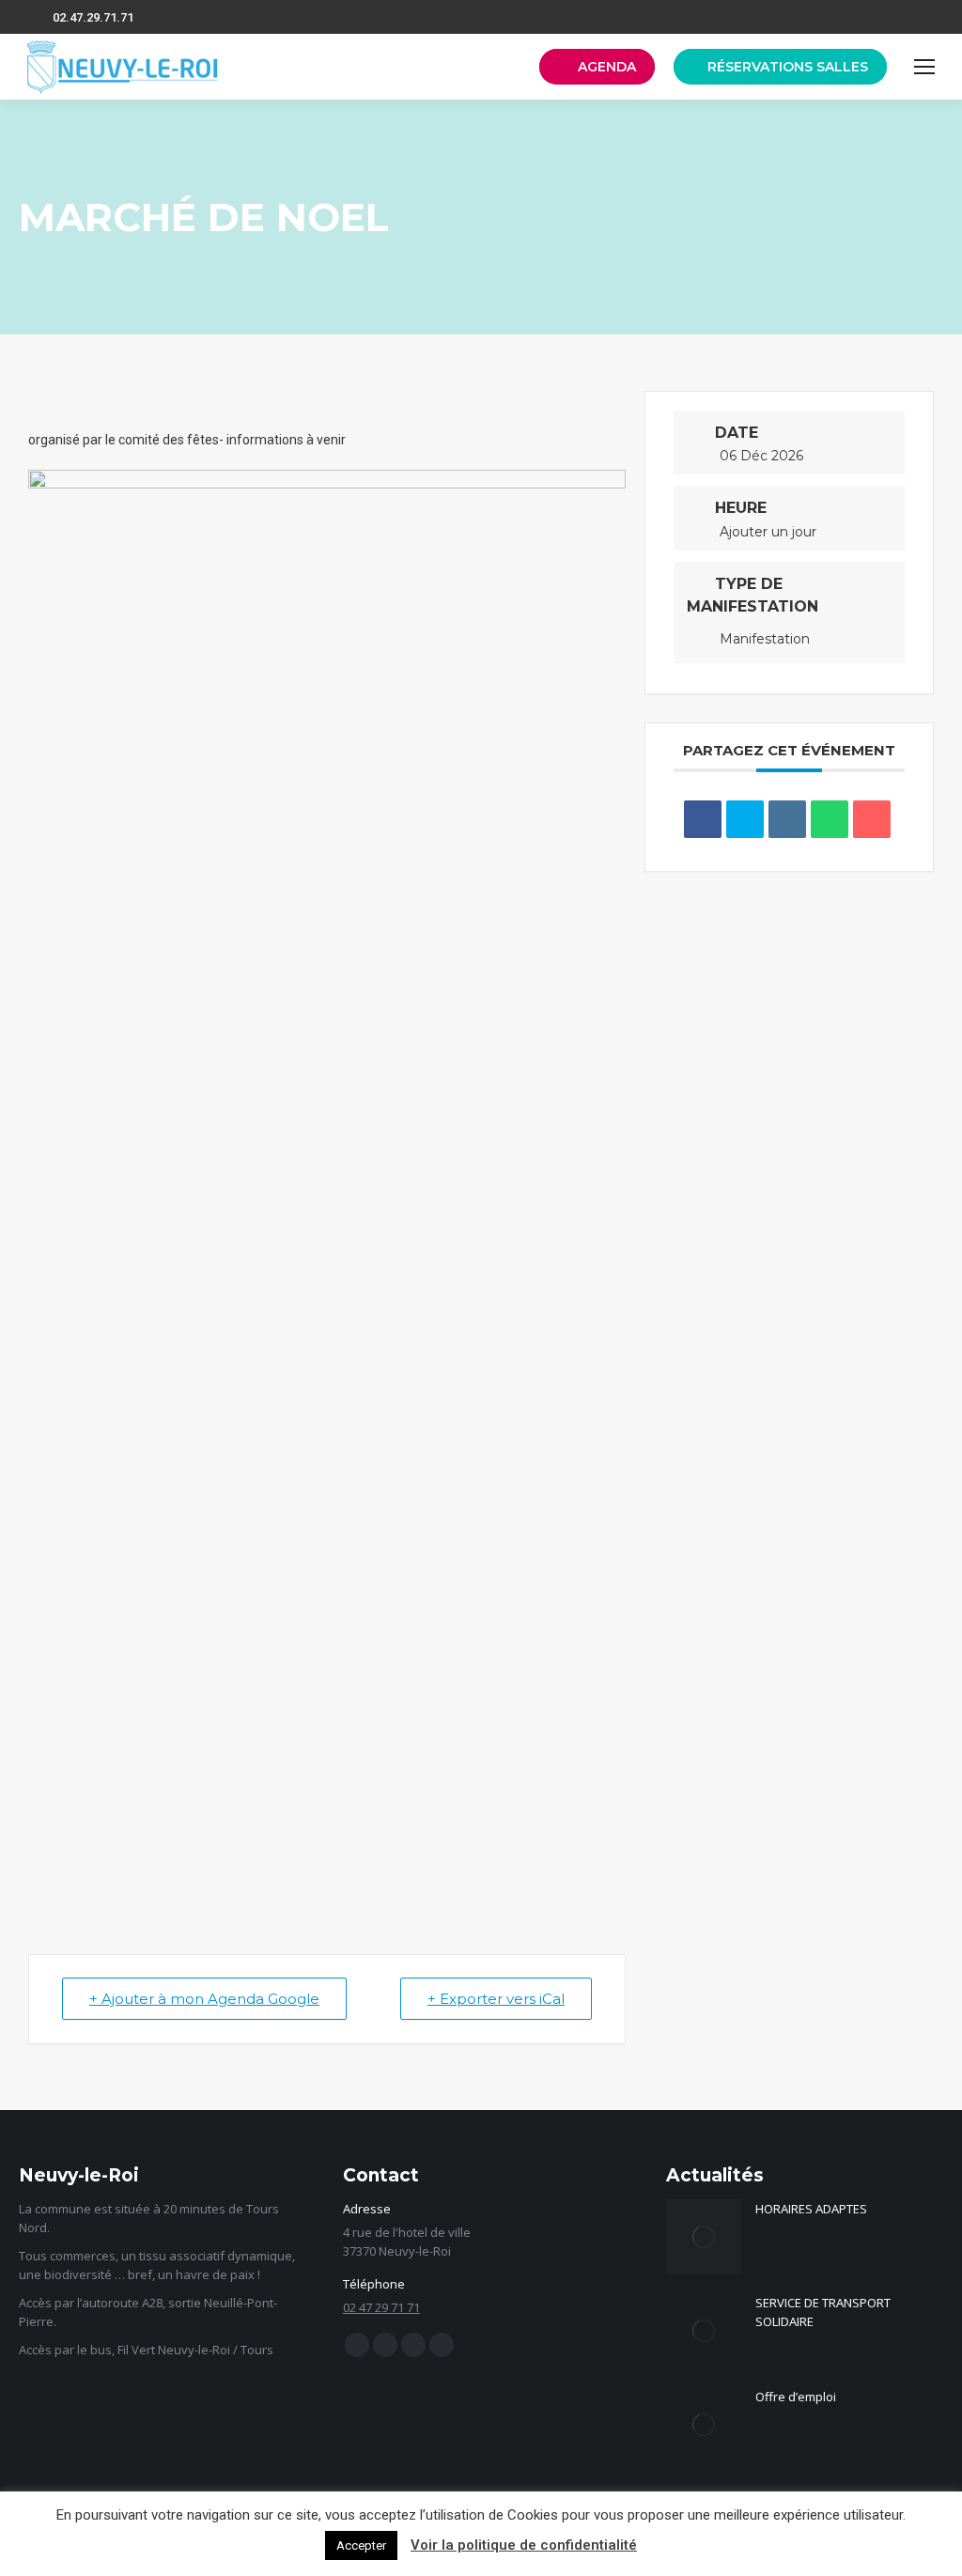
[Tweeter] (745, 819)
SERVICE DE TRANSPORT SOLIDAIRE (823, 2312)
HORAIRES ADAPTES (811, 2209)
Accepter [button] (361, 2545)
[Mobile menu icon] (924, 67)
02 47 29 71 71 (381, 2307)
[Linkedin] (787, 819)
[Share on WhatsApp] (830, 819)
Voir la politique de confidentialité (524, 2545)
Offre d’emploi (796, 2397)
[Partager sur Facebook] (703, 819)
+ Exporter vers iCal (496, 1999)
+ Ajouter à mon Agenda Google (204, 1999)
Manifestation (765, 639)
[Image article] (704, 2237)
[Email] (872, 819)
